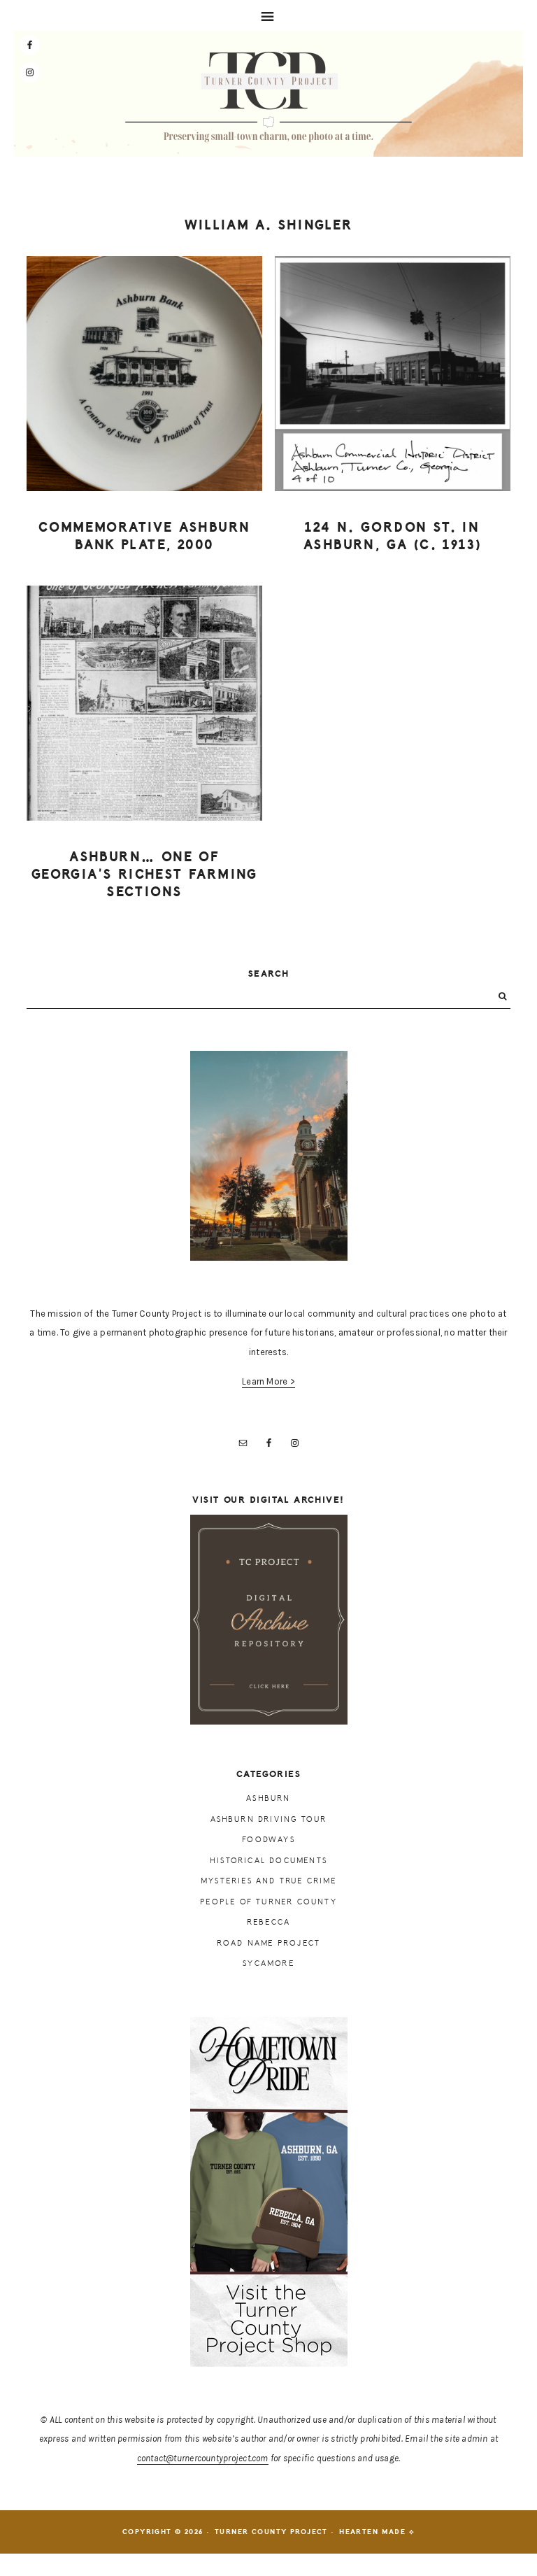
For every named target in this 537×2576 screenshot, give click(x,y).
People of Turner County (268, 1902)
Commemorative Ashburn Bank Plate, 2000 (144, 536)
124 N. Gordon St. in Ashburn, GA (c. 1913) (392, 536)
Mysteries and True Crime (268, 1881)
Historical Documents (268, 1861)
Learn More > (268, 1381)
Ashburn (268, 1798)
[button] (268, 15)
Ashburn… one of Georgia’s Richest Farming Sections (145, 874)
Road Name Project (268, 1943)
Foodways (268, 1840)
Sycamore (268, 1963)
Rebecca (268, 1922)
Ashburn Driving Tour (269, 1819)
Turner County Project (268, 97)
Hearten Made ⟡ (377, 2532)
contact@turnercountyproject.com (203, 2458)
